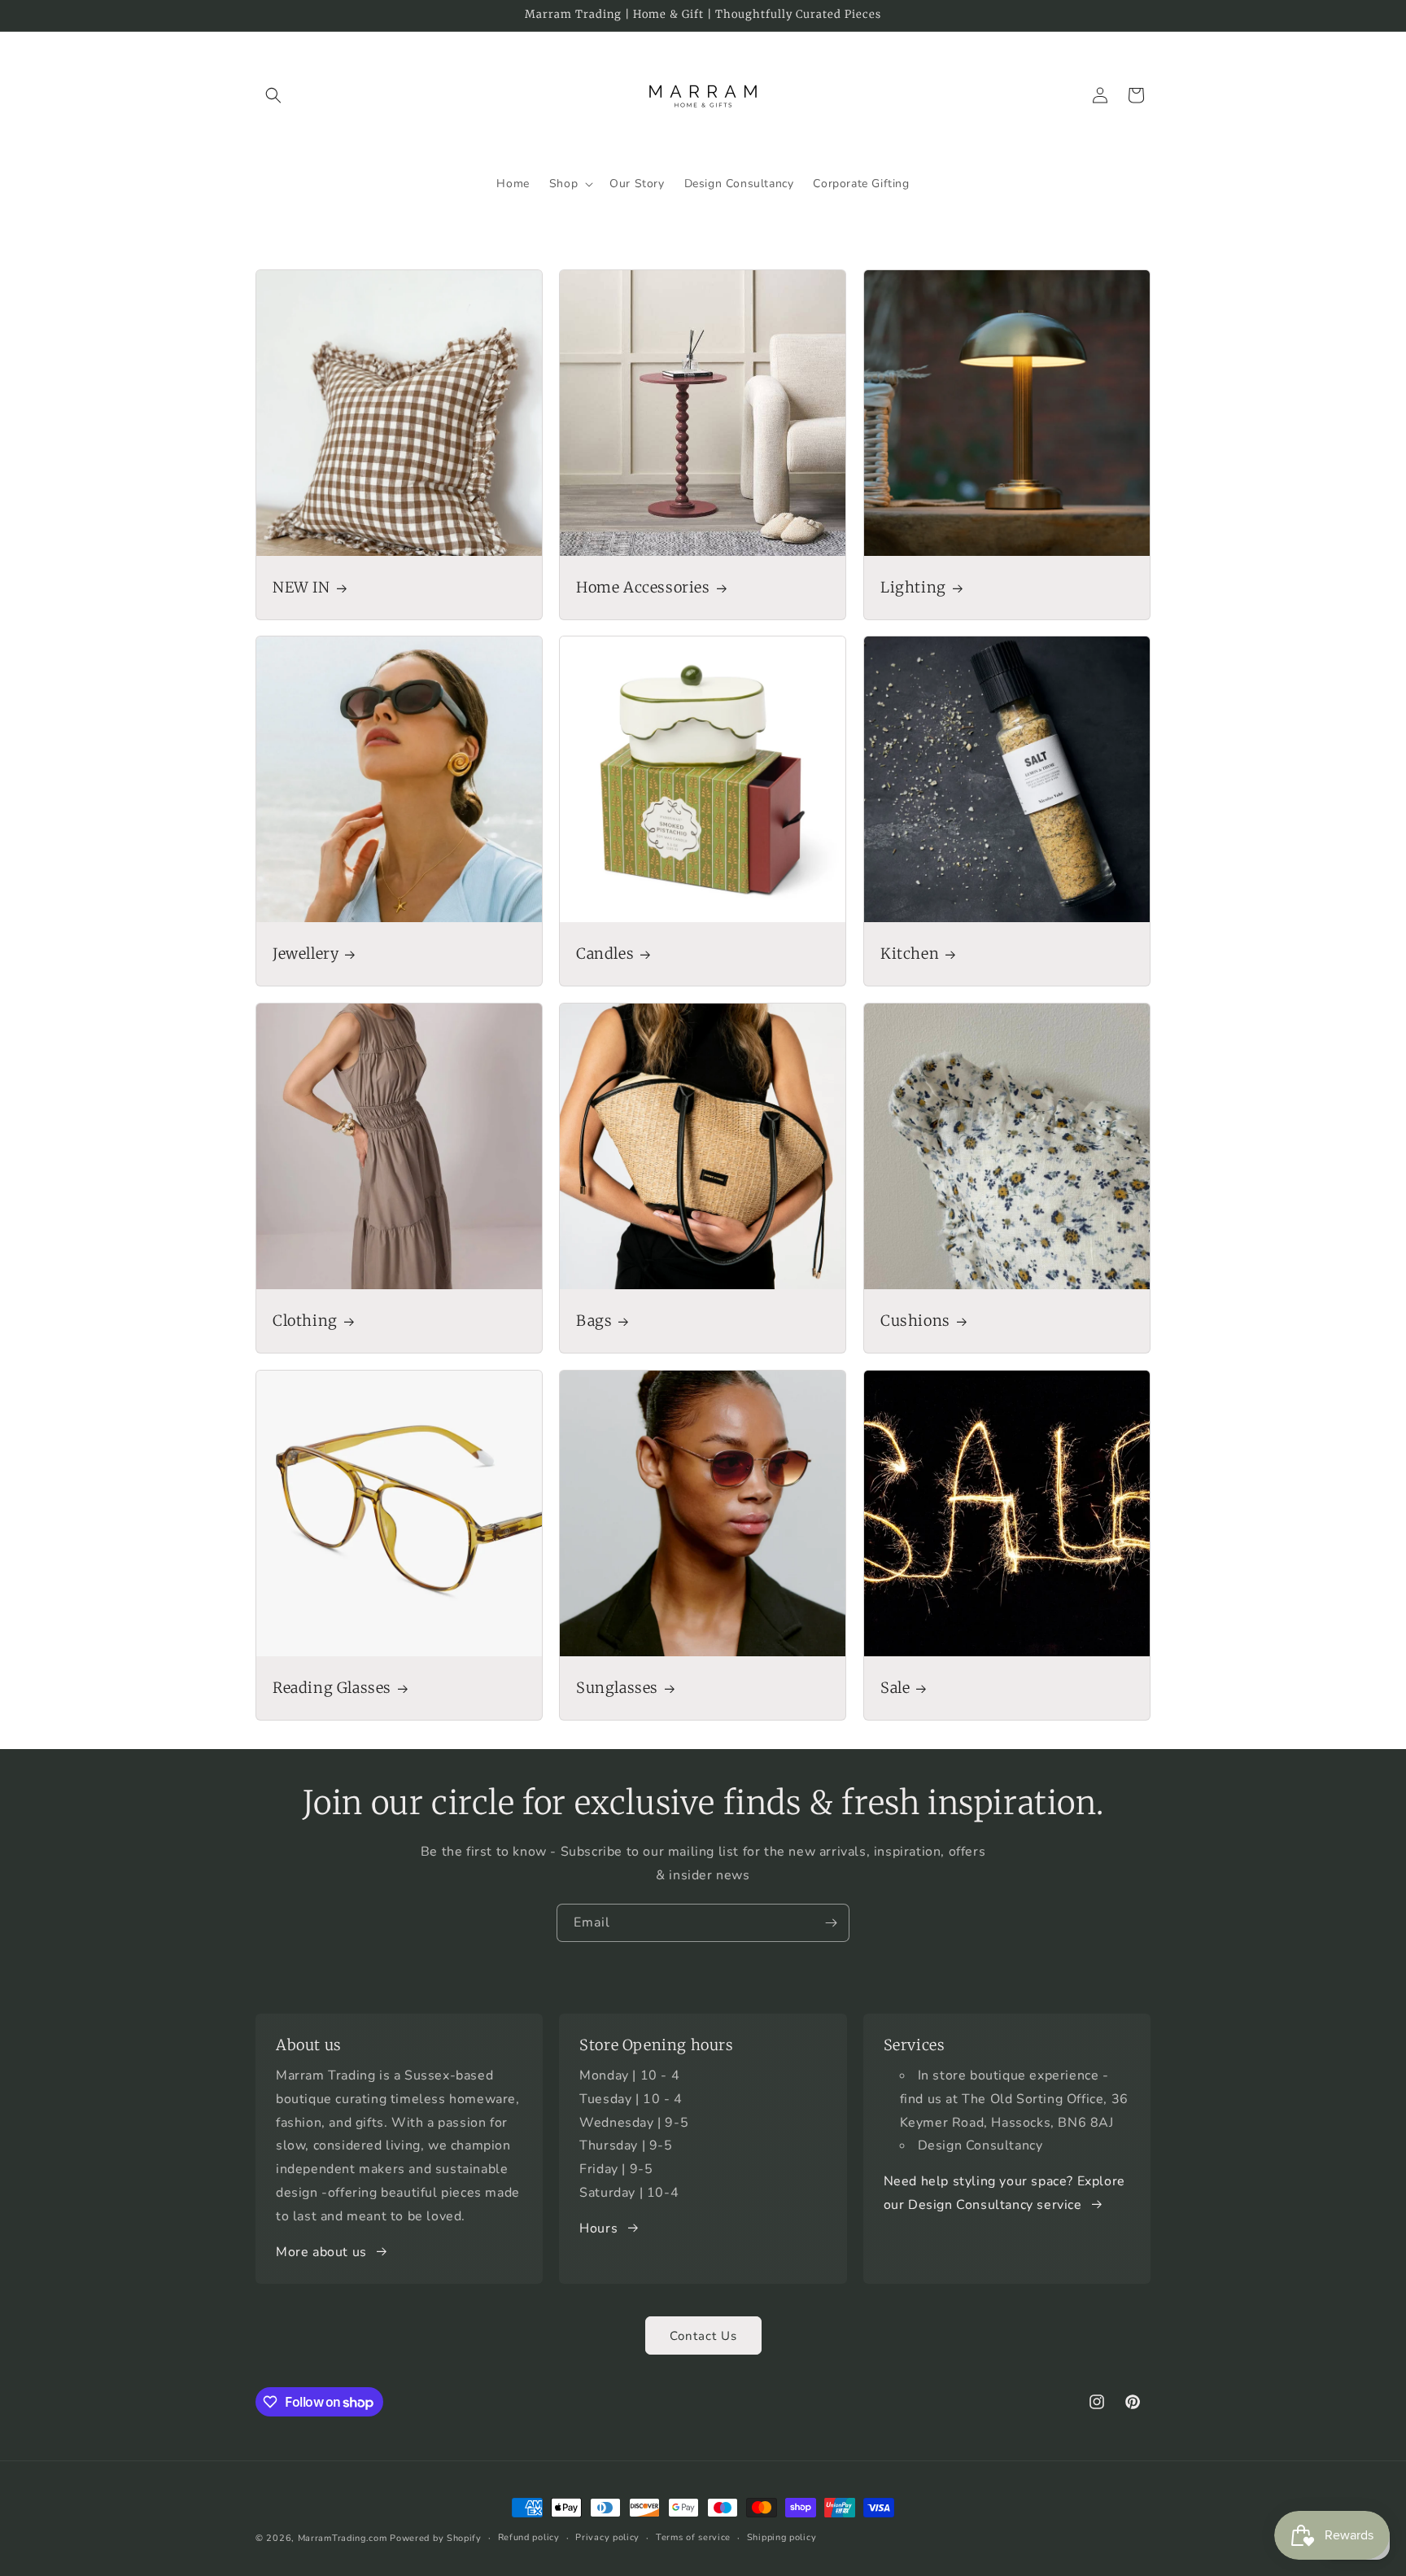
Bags (594, 1321)
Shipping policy (782, 2537)
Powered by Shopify (436, 2538)
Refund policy (529, 2537)
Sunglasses (617, 1688)
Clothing (305, 1321)
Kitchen (910, 954)
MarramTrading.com (343, 2538)
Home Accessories (643, 587)
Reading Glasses (332, 1688)
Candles (605, 954)
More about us (321, 2252)
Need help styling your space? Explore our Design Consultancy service (1004, 2193)
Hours (598, 2228)
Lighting (913, 587)
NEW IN (301, 587)
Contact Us (703, 2336)
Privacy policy (607, 2537)
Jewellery (306, 954)
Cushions (915, 1321)
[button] (273, 95)
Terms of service (693, 2537)
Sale (895, 1688)
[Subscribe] (831, 1923)
